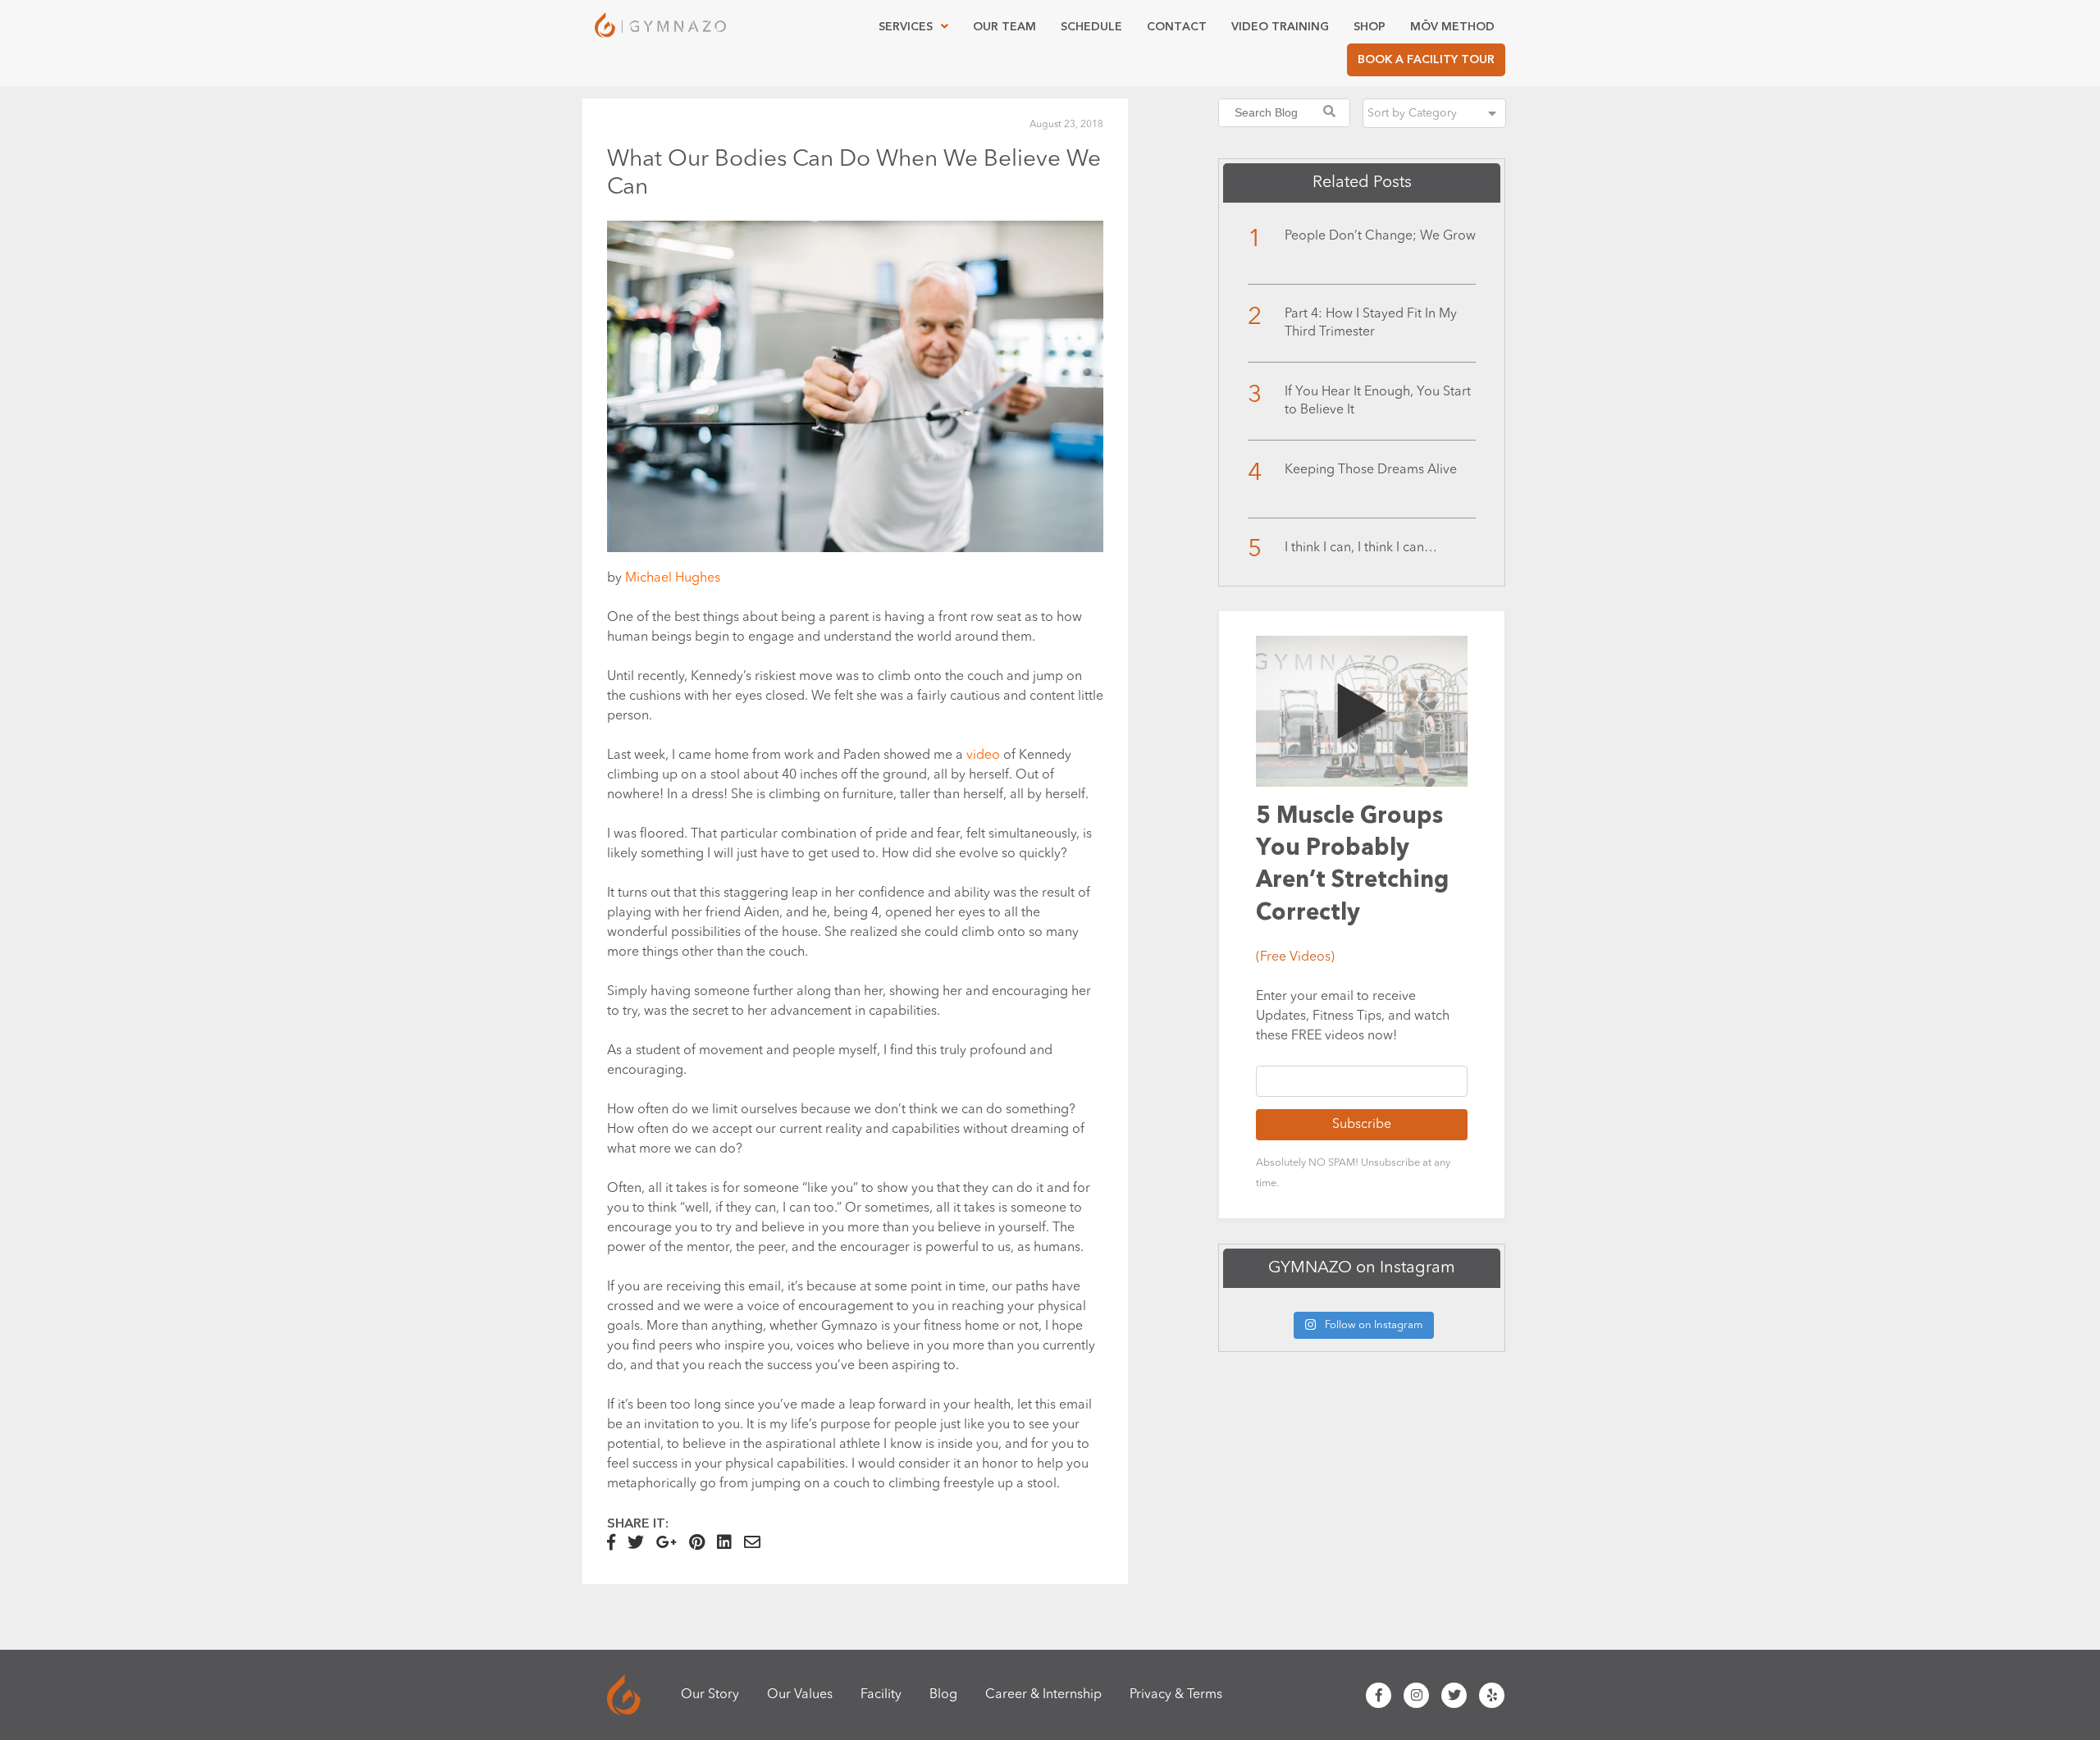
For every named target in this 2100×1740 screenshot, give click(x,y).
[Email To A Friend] (757, 1545)
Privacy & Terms (1176, 1695)
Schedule (1091, 27)
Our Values (800, 1695)
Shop (1370, 27)
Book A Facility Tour (1426, 59)
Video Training (1280, 27)
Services (906, 27)
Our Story (710, 1695)
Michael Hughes (673, 578)
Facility (881, 1695)
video (983, 756)
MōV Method (1452, 27)
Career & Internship (1043, 1695)
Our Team (1004, 27)
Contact (1177, 27)
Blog (943, 1695)
